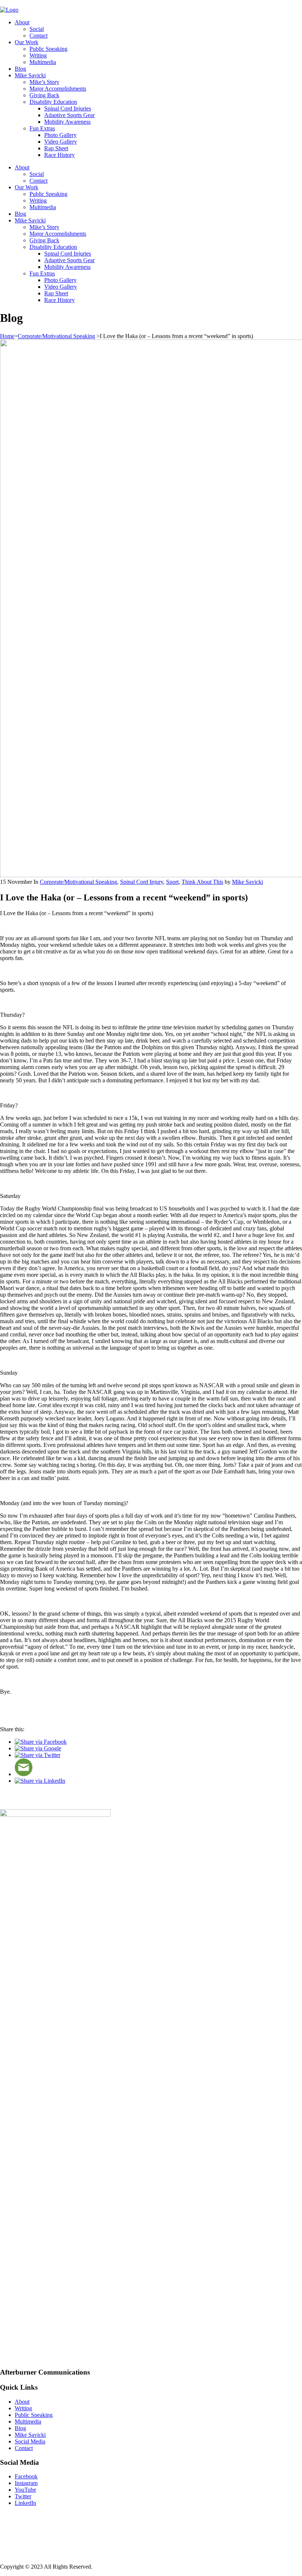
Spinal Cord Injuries (68, 108)
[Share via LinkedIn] (40, 1781)
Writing (38, 55)
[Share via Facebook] (41, 1742)
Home (7, 336)
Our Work (27, 42)
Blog (20, 69)
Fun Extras (42, 128)
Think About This (202, 882)
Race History (59, 155)
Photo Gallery (60, 135)
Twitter (23, 2496)
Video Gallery (61, 142)
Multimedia (43, 62)
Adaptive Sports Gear (69, 115)
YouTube (25, 2490)
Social (37, 29)
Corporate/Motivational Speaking (56, 336)
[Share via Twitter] (38, 1755)
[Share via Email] (24, 1774)
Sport (172, 882)
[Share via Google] (38, 1748)
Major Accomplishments (58, 89)
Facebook (26, 2476)
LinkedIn (25, 2503)
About (22, 22)
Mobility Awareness (67, 122)
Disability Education (53, 102)
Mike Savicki (30, 75)
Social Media (30, 2441)
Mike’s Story (44, 82)
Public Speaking (48, 49)
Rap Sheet (56, 148)
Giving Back (44, 95)
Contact (38, 36)
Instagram (26, 2483)
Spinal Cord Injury (142, 882)
